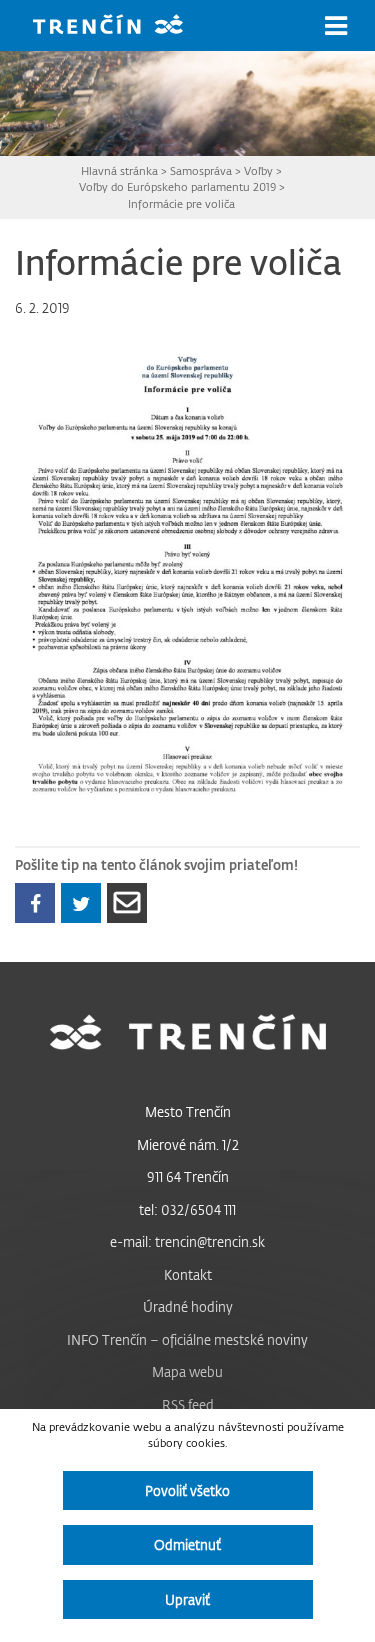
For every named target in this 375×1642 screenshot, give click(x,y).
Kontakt (188, 1274)
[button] (336, 26)
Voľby (258, 170)
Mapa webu (187, 1371)
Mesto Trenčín (188, 1111)
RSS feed (188, 1404)
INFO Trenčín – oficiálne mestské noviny (187, 1339)
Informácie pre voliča (181, 203)
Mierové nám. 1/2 (188, 1144)
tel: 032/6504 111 (187, 1209)
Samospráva (201, 170)
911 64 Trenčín (188, 1176)
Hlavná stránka (119, 170)
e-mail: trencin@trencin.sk (187, 1241)
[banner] (123, 26)
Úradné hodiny (188, 1306)
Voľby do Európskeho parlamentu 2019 (177, 186)
